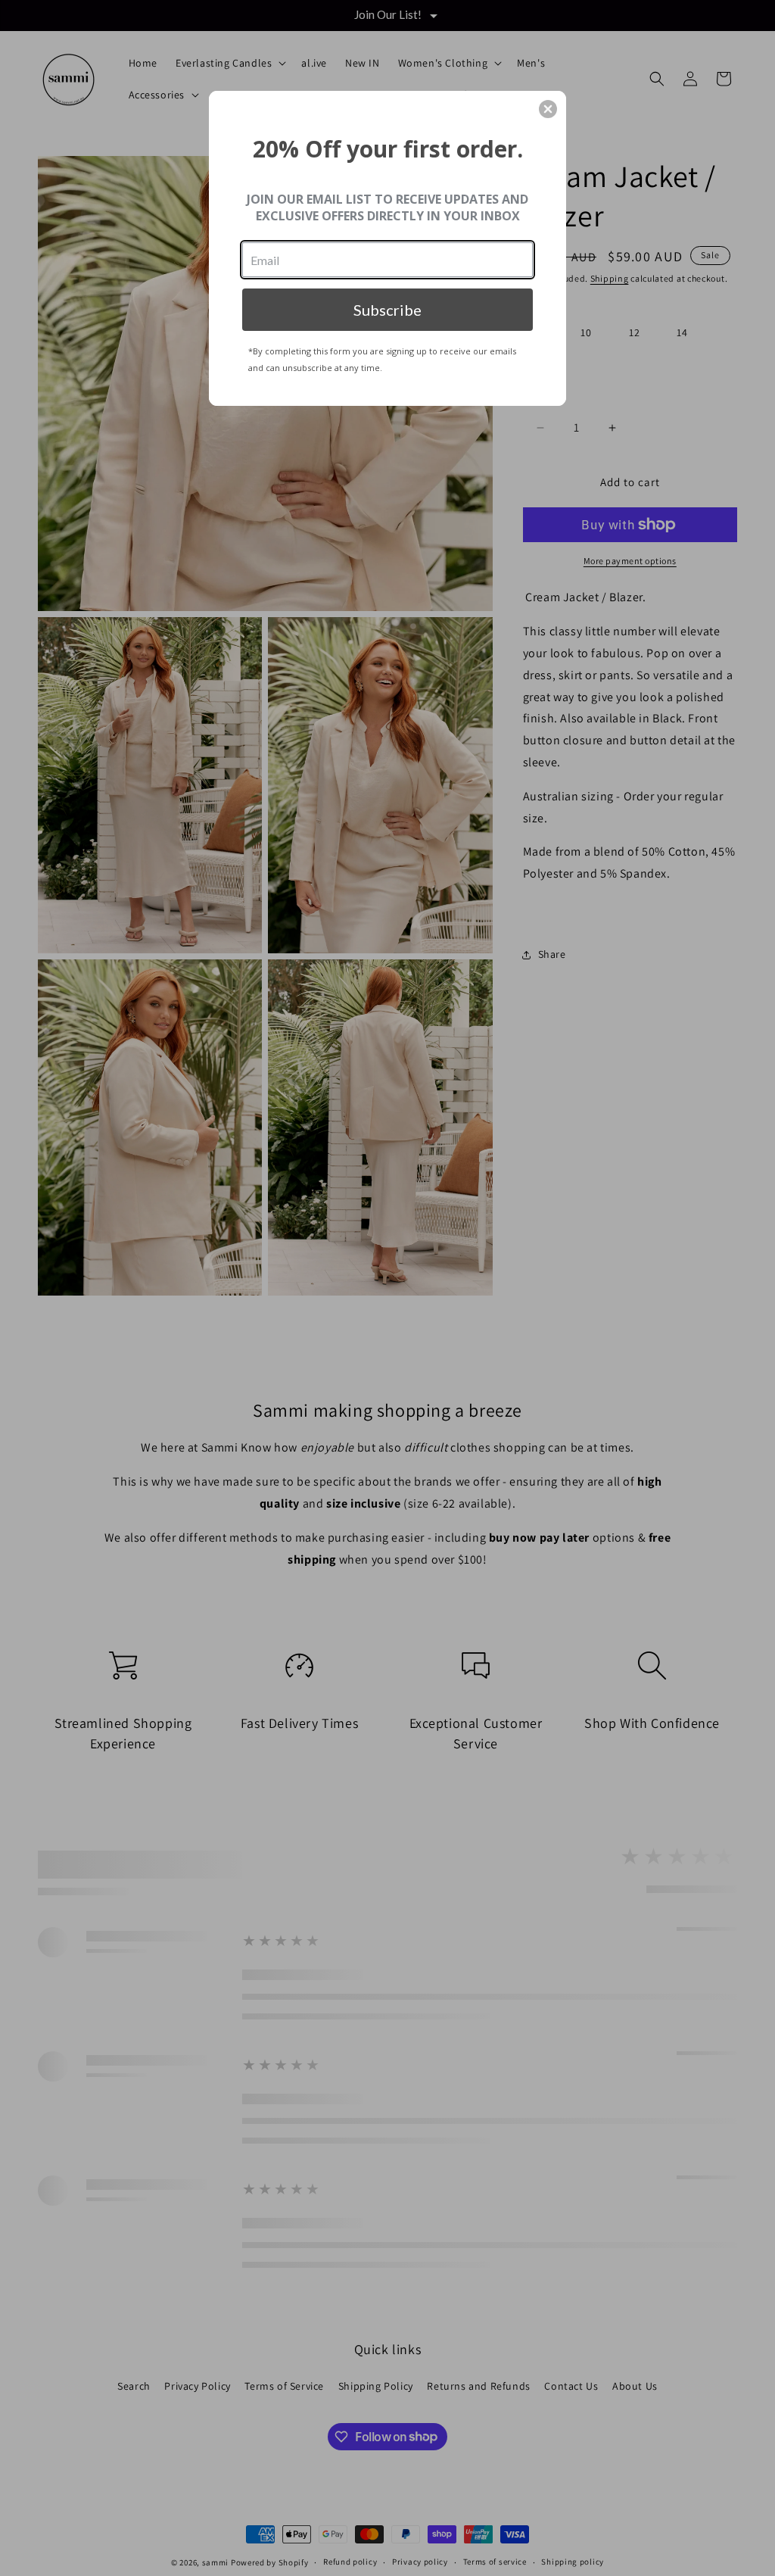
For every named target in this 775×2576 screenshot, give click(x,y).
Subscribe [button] (387, 310)
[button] (548, 109)
